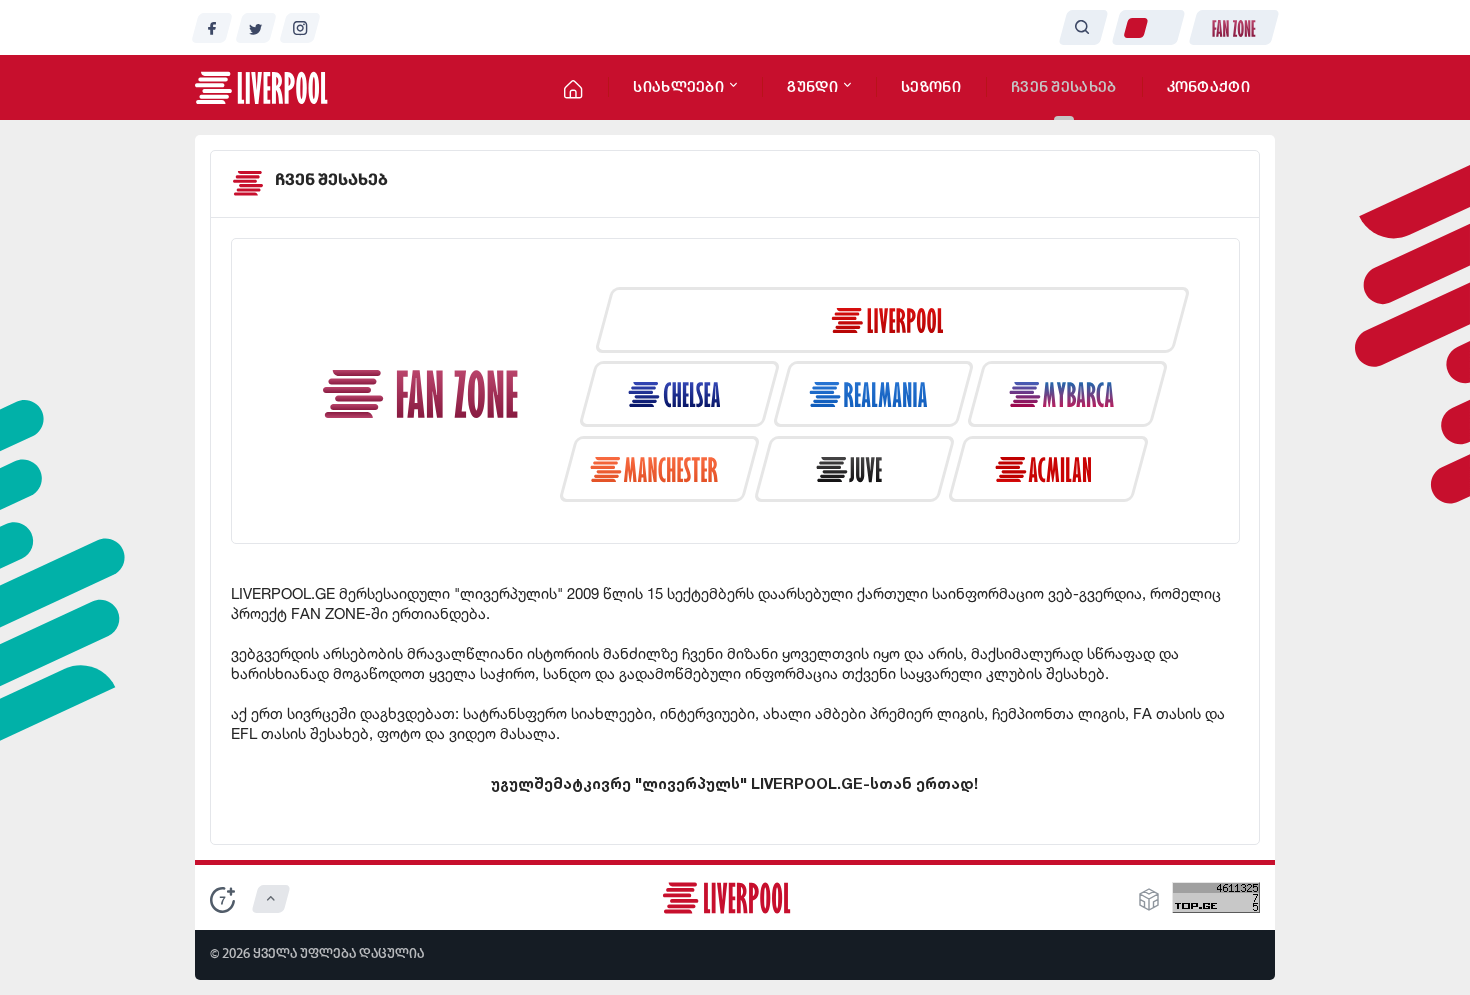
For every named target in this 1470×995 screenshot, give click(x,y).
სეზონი (931, 88)
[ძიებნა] (1083, 27)
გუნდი (814, 88)
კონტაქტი (1208, 88)
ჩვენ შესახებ (1064, 88)
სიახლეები (680, 88)
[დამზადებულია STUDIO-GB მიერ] (1149, 905)
